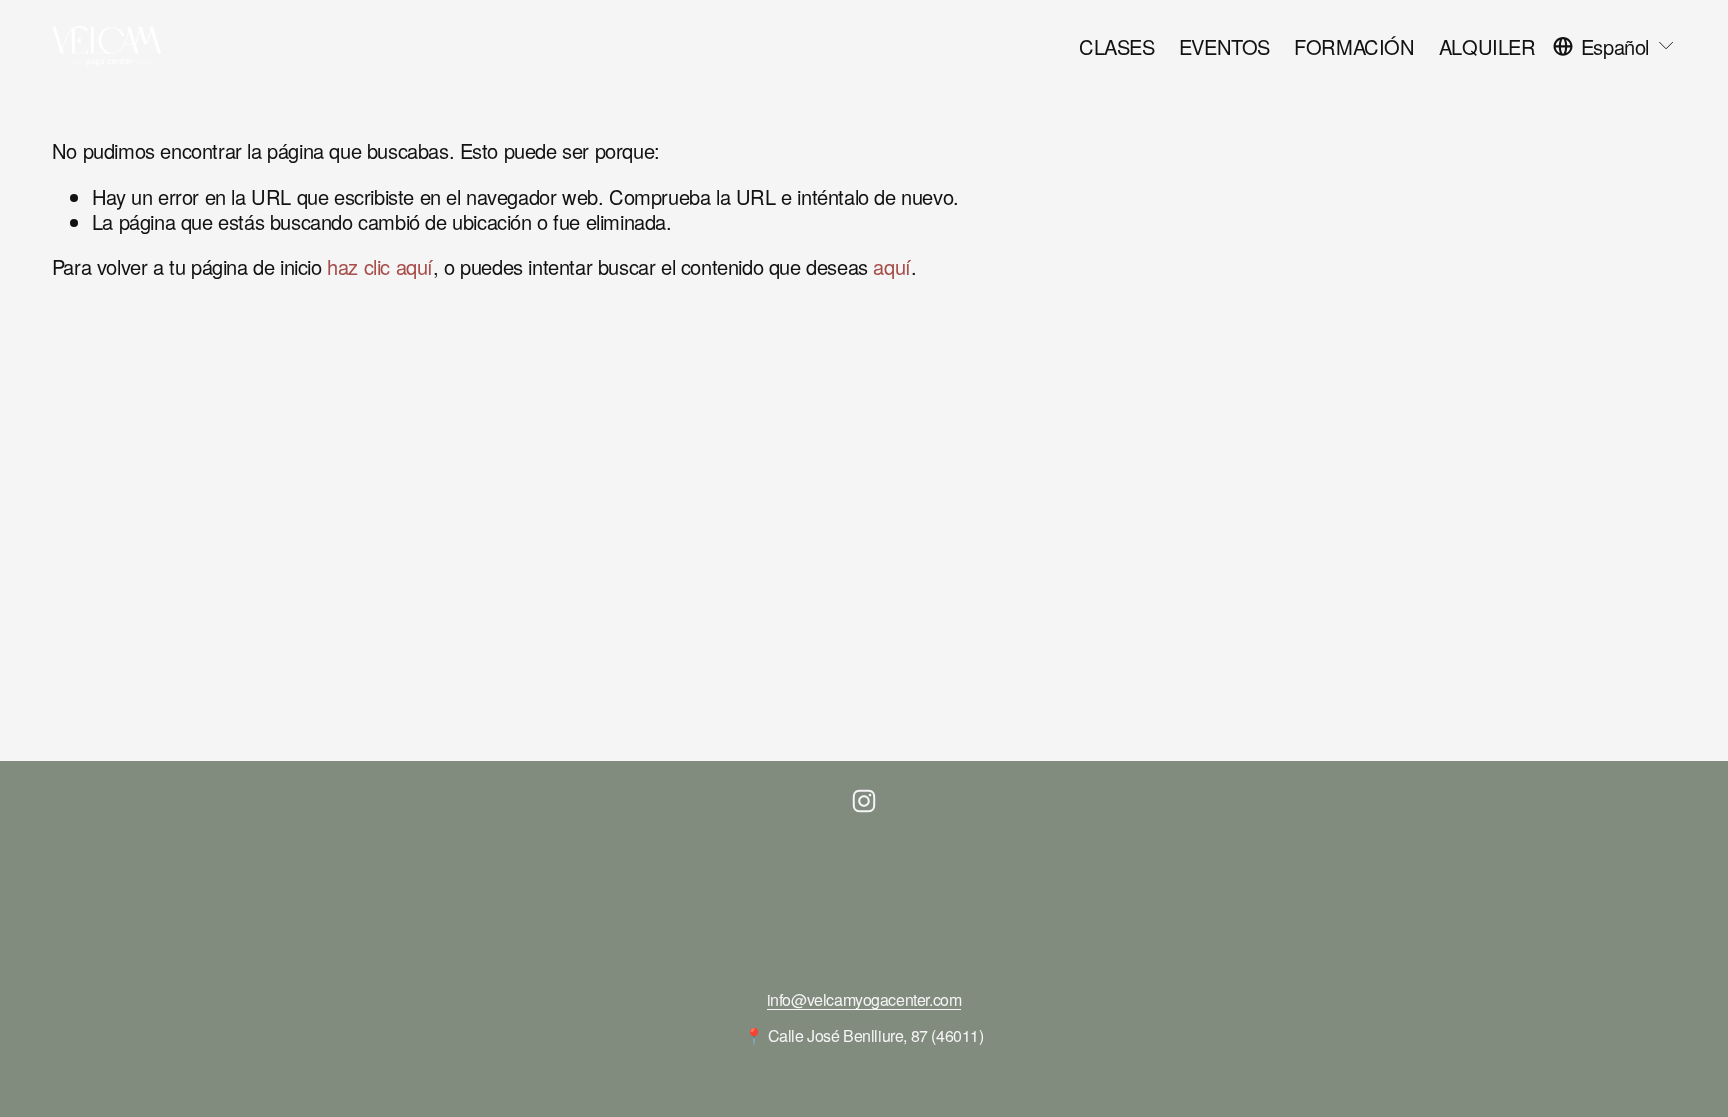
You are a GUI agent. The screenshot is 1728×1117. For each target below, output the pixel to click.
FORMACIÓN (1354, 46)
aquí (891, 266)
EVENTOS (1224, 46)
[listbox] (1614, 46)
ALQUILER (1487, 46)
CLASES (1117, 46)
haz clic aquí (380, 266)
